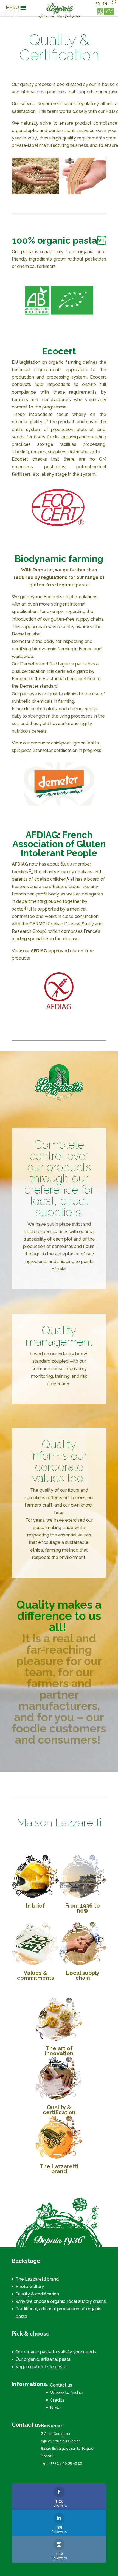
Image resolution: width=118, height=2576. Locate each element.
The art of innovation (59, 2051)
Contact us (61, 2385)
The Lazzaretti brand (59, 2169)
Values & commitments (36, 1975)
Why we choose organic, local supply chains (61, 2301)
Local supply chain (83, 1975)
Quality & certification (59, 2110)
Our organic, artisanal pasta (43, 2359)
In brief (36, 1906)
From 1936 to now (83, 1908)
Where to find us (67, 2392)
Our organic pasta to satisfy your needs (56, 2352)
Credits (57, 2400)
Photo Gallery (30, 2287)
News (56, 2408)
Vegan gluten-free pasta (41, 2367)
